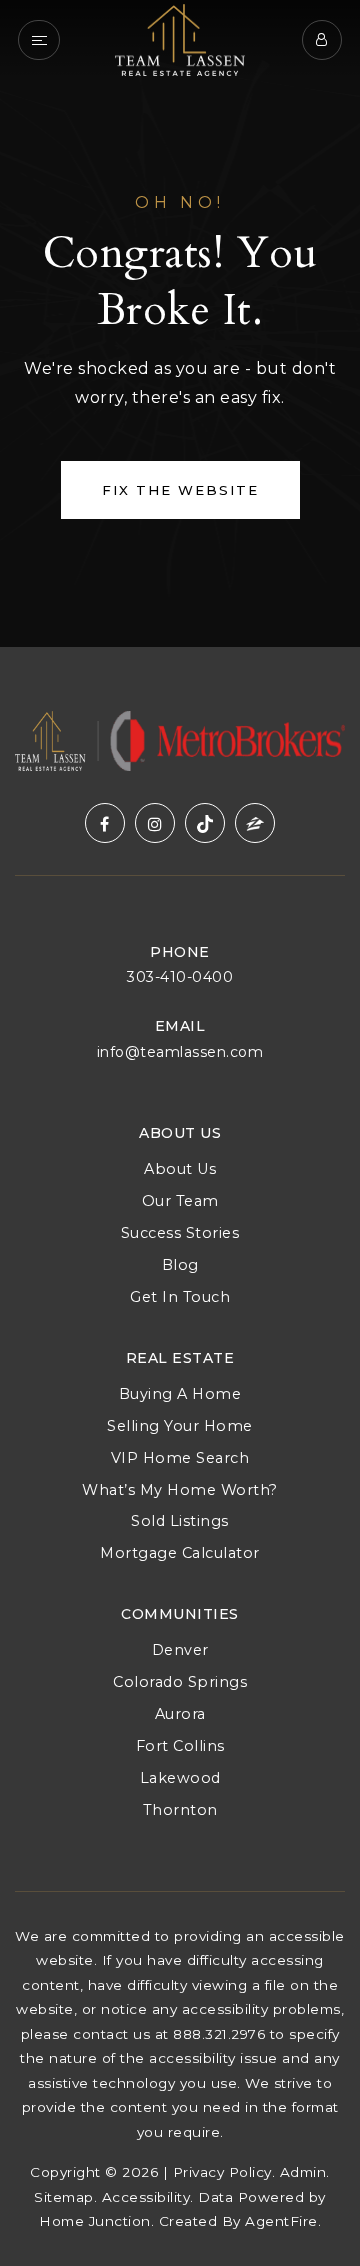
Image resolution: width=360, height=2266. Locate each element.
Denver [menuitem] (180, 1650)
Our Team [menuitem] (180, 1201)
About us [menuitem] (180, 1169)
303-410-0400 (180, 977)
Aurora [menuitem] (180, 1714)
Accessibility (146, 2197)
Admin (303, 2172)
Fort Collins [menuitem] (180, 1746)
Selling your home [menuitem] (180, 1426)
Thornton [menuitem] (180, 1810)
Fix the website (180, 490)
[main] (180, 323)
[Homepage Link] (180, 38)
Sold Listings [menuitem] (180, 1521)
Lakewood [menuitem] (180, 1778)
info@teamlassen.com (180, 1052)
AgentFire (281, 2221)
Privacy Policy (222, 2172)
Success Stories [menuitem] (180, 1233)
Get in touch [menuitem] (180, 1297)
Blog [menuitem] (180, 1265)
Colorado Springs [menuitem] (180, 1682)
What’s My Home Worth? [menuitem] (180, 1490)
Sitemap (64, 2197)
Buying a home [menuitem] (180, 1394)
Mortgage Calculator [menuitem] (180, 1553)
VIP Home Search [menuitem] (180, 1458)
